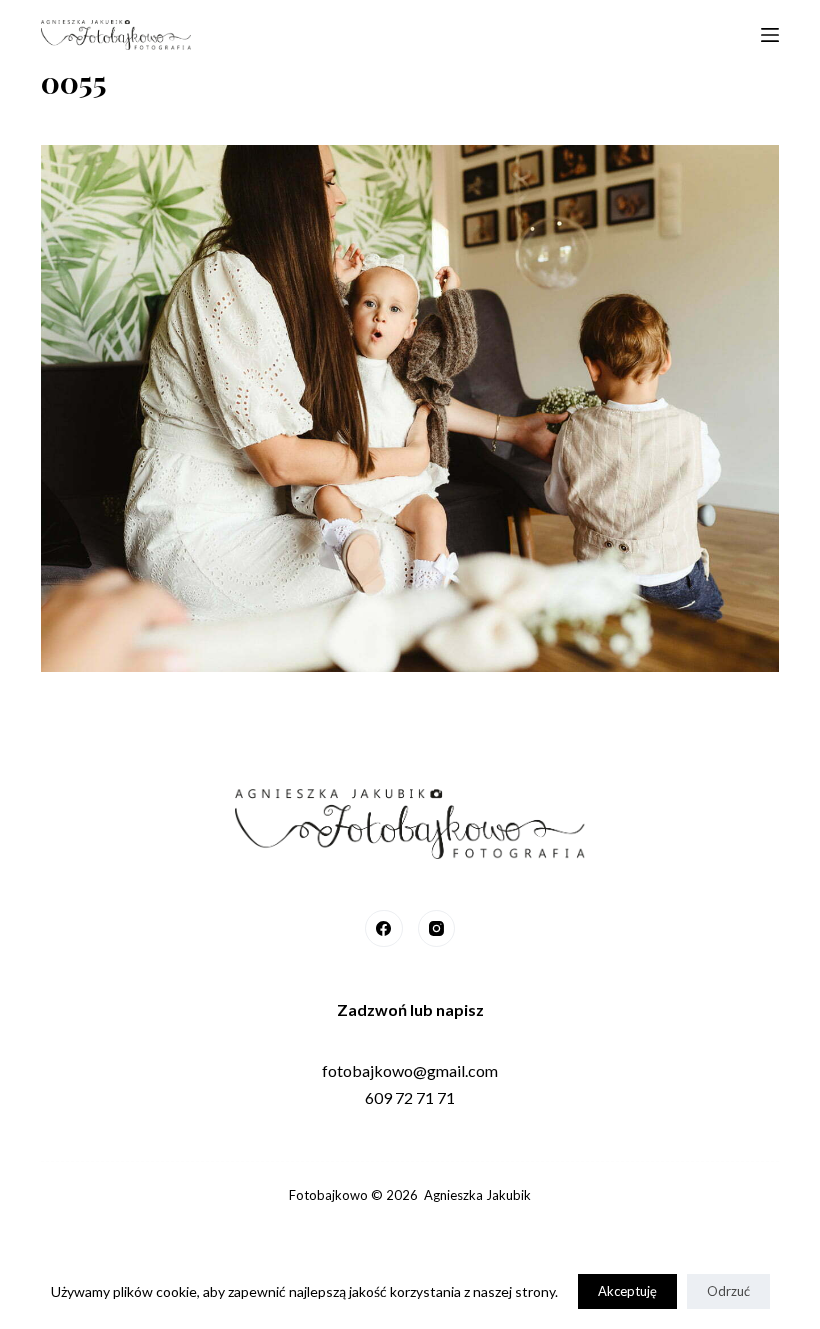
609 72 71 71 (410, 1097)
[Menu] (770, 35)
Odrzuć (728, 1291)
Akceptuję (627, 1291)
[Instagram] (437, 929)
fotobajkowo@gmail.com (410, 1070)
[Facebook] (384, 929)
